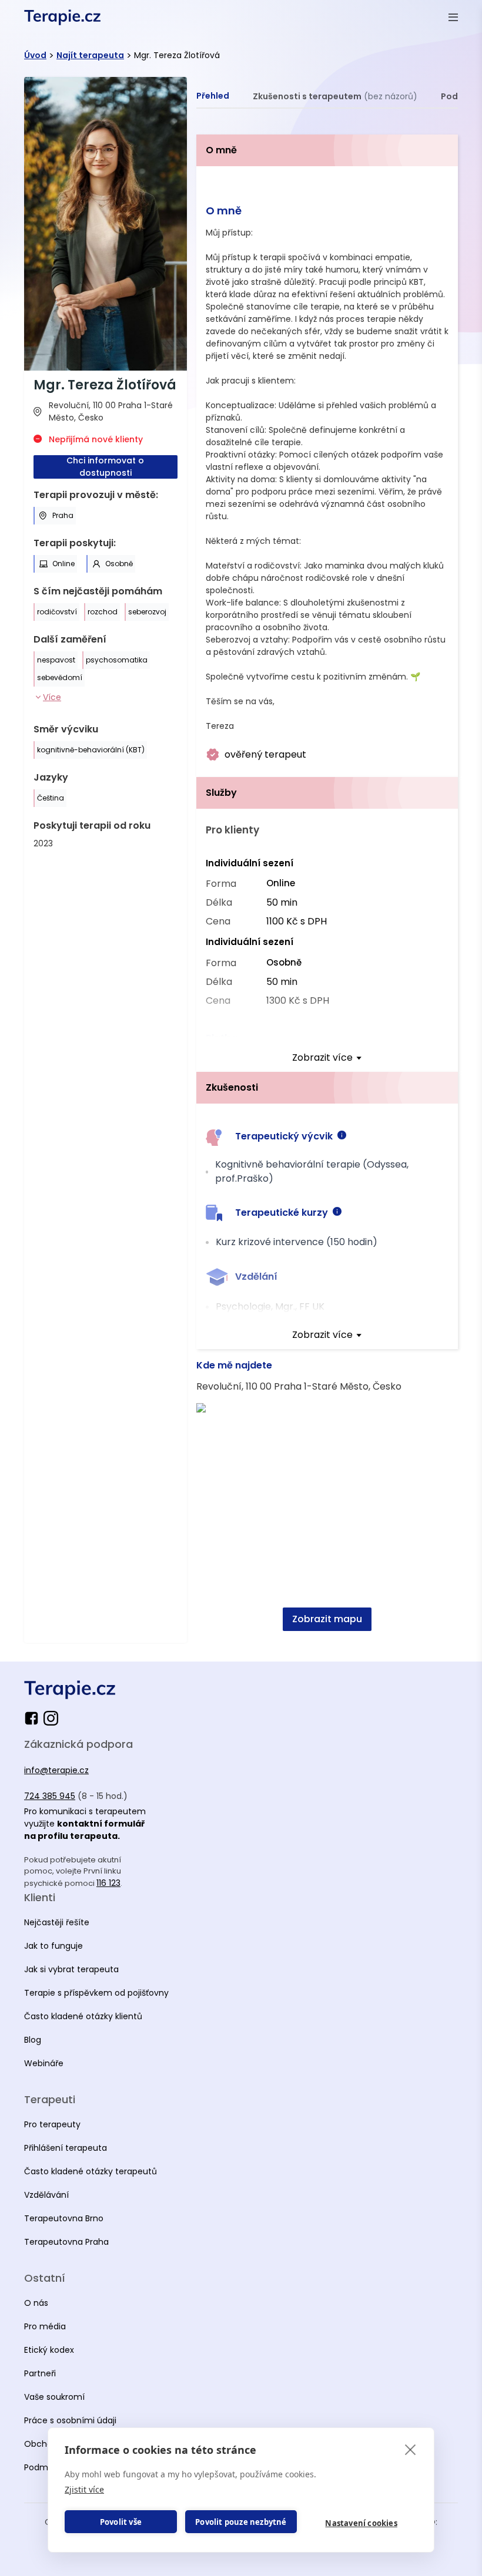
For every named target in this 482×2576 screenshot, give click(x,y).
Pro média (45, 2326)
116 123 (108, 1883)
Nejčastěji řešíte (57, 1922)
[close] (411, 2449)
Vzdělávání (46, 2195)
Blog (33, 2040)
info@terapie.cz (56, 1770)
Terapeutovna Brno (64, 2218)
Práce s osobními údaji (70, 2420)
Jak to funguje (53, 1946)
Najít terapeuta (90, 55)
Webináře (44, 2063)
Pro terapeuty (52, 2124)
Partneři (40, 2373)
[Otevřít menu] (453, 17)
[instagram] (51, 1718)
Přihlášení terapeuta (66, 2148)
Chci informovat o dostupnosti (105, 467)
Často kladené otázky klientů (83, 2016)
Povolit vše (121, 2522)
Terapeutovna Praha (66, 2242)
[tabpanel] (327, 889)
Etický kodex (49, 2350)
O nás (36, 2303)
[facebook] (34, 1718)
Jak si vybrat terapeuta (71, 1969)
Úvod (35, 55)
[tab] (213, 96)
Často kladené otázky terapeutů (91, 2171)
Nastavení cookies (361, 2523)
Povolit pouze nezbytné (241, 2522)
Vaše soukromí (54, 2397)
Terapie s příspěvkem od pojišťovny (96, 1993)
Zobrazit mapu (327, 1619)
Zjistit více (84, 2489)
